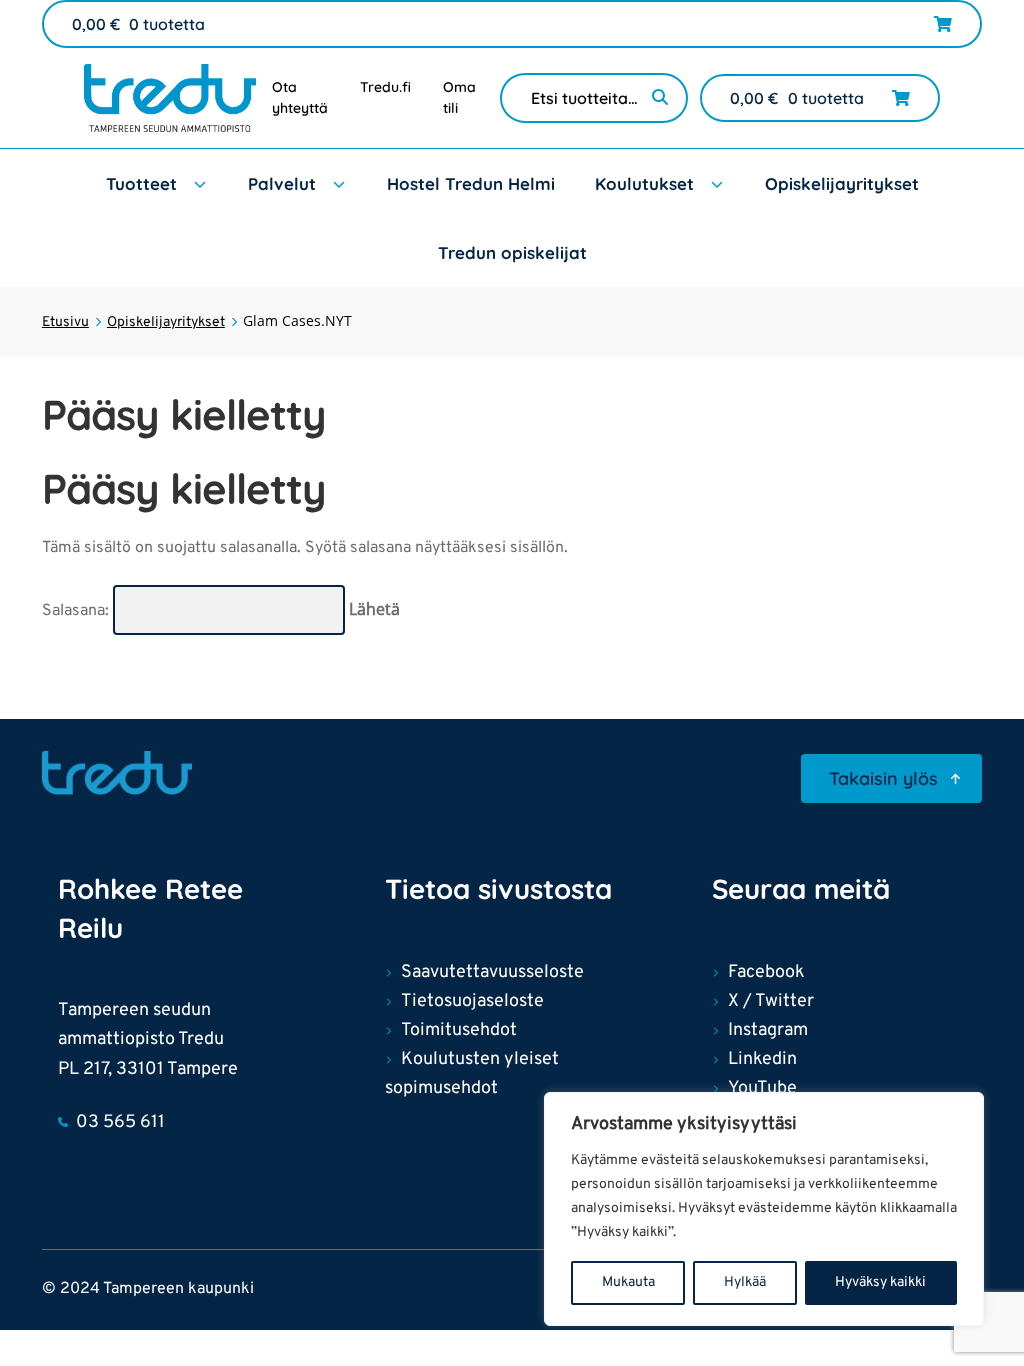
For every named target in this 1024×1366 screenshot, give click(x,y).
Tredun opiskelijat (512, 252)
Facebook (766, 972)
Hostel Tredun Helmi (471, 183)
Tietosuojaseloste (472, 1001)
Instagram (768, 1030)
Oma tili (459, 97)
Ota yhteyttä (300, 97)
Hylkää (745, 1282)
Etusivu (65, 322)
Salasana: (77, 611)
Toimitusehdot (459, 1030)
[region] (764, 1209)
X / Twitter (771, 1001)
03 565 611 (120, 1122)
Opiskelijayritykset (842, 183)
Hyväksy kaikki (880, 1282)
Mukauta (628, 1282)
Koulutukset (644, 183)
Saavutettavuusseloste (492, 972)
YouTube (762, 1088)
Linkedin (762, 1059)
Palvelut (282, 183)
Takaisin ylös (883, 778)
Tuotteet (141, 183)
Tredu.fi (385, 87)
